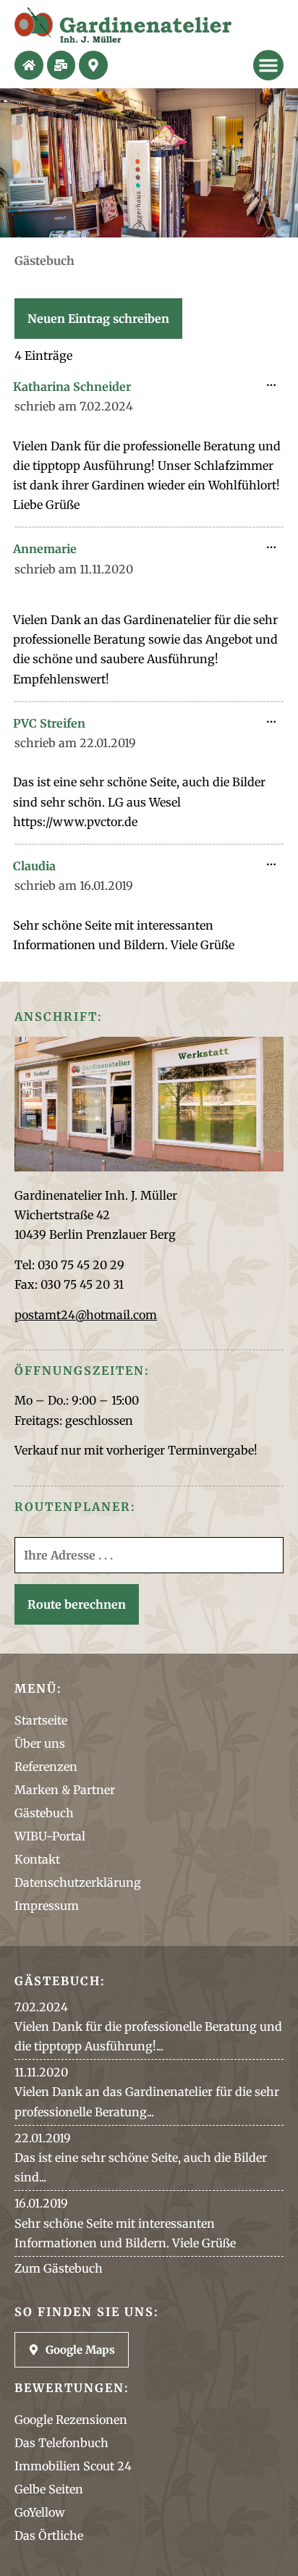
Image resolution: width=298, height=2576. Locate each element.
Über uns (40, 1743)
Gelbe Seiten (49, 2489)
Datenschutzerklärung (78, 1882)
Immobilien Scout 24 (73, 2466)
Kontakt (37, 1859)
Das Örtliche (49, 2535)
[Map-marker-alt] (93, 65)
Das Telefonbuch (61, 2443)
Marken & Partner (65, 1790)
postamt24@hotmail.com (86, 1315)
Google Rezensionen (71, 2420)
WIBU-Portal (50, 1836)
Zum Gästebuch (59, 2268)
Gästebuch (44, 1813)
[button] (268, 65)
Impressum (47, 1906)
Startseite (41, 1720)
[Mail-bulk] (61, 65)
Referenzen (46, 1767)
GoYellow (40, 2512)
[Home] (29, 65)
